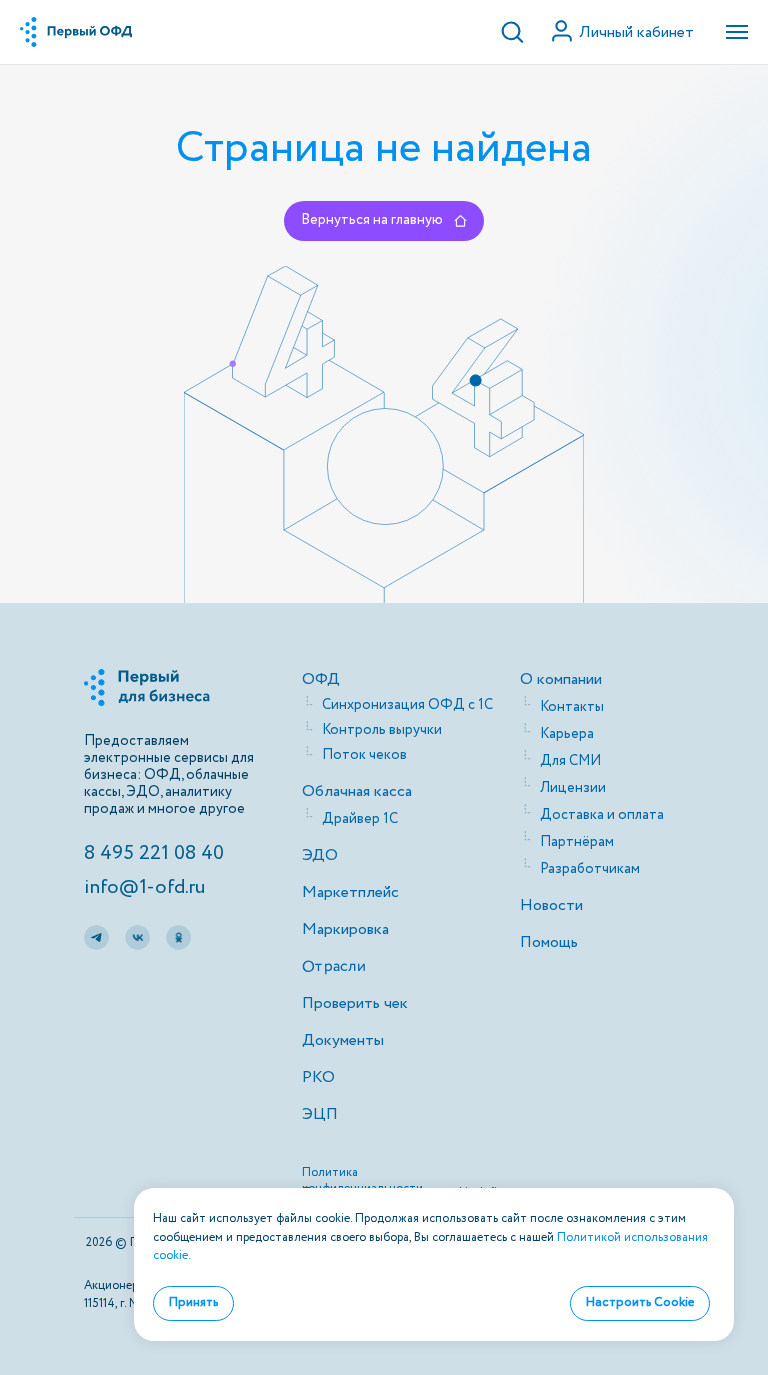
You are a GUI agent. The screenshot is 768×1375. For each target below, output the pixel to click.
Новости (551, 905)
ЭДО (320, 855)
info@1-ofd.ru (144, 887)
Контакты (572, 707)
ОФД (321, 679)
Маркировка (345, 929)
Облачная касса (357, 791)
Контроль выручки (382, 730)
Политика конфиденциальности (362, 1180)
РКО (318, 1077)
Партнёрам (577, 842)
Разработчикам (590, 869)
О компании (561, 679)
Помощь (549, 942)
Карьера (567, 734)
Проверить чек (355, 1003)
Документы (343, 1040)
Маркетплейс (350, 892)
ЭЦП (320, 1114)
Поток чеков (364, 755)
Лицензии (573, 788)
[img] (96, 937)
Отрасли (333, 966)
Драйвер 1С (360, 819)
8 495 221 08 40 (154, 853)
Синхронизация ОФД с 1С (407, 705)
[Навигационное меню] (737, 32)
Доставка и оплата (602, 815)
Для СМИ (570, 761)
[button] (512, 31)
